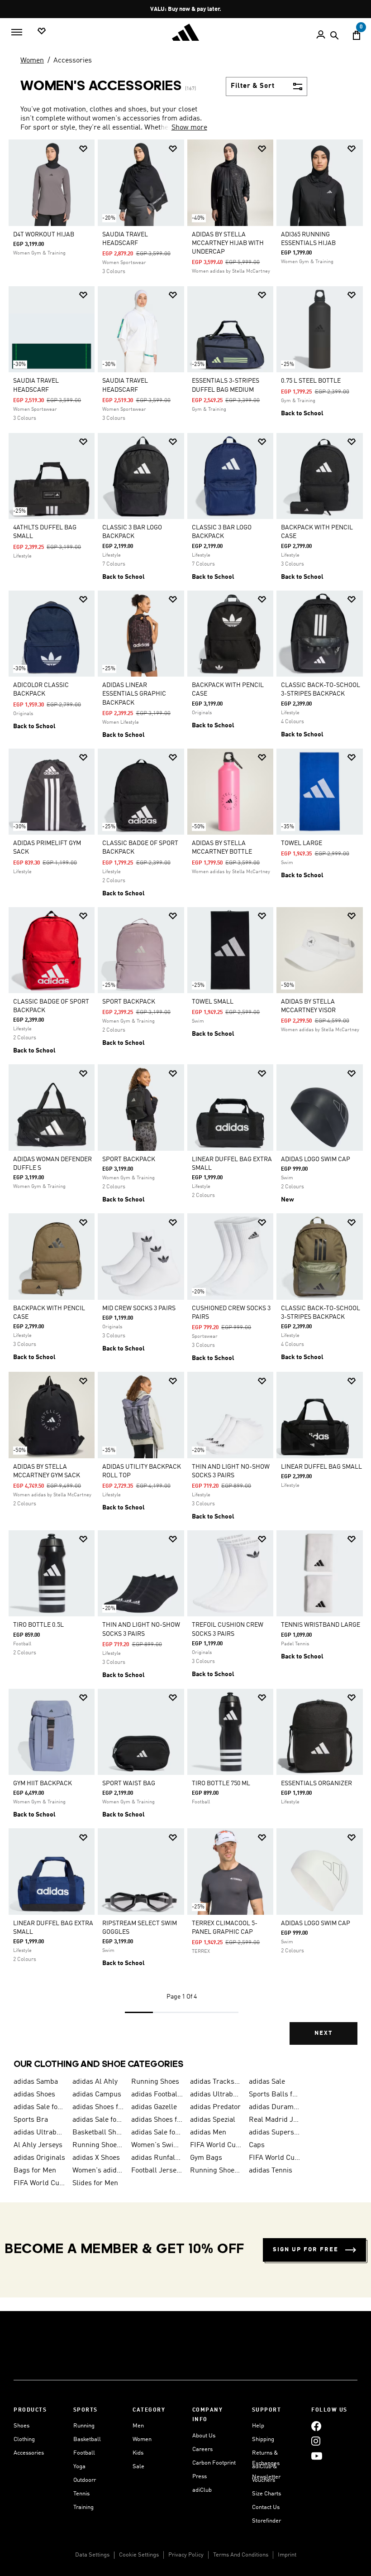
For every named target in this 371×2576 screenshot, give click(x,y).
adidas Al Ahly (95, 2082)
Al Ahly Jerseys (38, 2145)
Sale (138, 2467)
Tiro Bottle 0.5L (38, 1625)
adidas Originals (39, 2158)
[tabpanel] (185, 1099)
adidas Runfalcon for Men (157, 2158)
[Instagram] (316, 2441)
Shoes (21, 2426)
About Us (204, 2436)
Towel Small (213, 1002)
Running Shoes (155, 2082)
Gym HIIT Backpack (43, 1783)
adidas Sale (267, 2082)
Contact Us (266, 2507)
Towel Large (302, 843)
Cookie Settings (139, 2555)
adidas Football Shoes (157, 2095)
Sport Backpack (129, 1002)
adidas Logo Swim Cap (316, 1159)
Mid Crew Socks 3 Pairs (139, 1308)
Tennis (81, 2494)
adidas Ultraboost (216, 2095)
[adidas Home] (185, 32)
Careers (202, 2449)
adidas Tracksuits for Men (216, 2082)
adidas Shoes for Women (98, 2107)
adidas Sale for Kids (98, 2120)
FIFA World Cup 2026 (216, 2145)
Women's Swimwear (157, 2145)
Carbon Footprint (214, 2463)
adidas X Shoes (96, 2158)
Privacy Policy (186, 2555)
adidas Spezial (213, 2120)
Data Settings (92, 2555)
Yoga (79, 2467)
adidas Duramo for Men (275, 2107)
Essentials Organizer (316, 1783)
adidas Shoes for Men (157, 2120)
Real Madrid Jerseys (275, 2120)
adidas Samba (36, 2082)
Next (323, 2033)
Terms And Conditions (241, 2555)
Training (83, 2507)
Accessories (73, 61)
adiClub (202, 2490)
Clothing (24, 2439)
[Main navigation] (17, 32)
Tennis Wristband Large (321, 1625)
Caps (257, 2145)
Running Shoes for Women (216, 2171)
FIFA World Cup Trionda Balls (275, 2158)
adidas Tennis (271, 2171)
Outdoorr (85, 2480)
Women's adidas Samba (98, 2171)
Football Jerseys (157, 2171)
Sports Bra (31, 2120)
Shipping (263, 2439)
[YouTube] (317, 2456)
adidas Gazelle (154, 2107)
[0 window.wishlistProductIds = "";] (42, 31)
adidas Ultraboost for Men (39, 2133)
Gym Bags (206, 2158)
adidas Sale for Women (157, 2133)
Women (32, 61)
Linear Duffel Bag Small (321, 1467)
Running (84, 2426)
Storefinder (266, 2521)
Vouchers (264, 2480)
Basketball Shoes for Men (98, 2133)
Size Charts (266, 2494)
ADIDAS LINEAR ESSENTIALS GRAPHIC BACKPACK (134, 694)
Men (138, 2426)
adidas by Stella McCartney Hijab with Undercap (228, 243)
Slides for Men (95, 2183)
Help (258, 2426)
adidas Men (208, 2133)
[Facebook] (316, 2426)
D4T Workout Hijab (44, 235)
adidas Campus (97, 2095)
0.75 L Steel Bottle (311, 381)
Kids (138, 2453)
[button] (83, 149)
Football (84, 2453)
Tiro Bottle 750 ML (221, 1783)
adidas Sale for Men (39, 2107)
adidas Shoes (34, 2095)
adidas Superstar (275, 2133)
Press (200, 2477)
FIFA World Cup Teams (39, 2183)
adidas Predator (215, 2107)
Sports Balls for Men (275, 2095)
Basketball (87, 2439)
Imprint (287, 2555)
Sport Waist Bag (129, 1783)
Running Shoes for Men (98, 2145)
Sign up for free (306, 2250)
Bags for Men (35, 2171)
